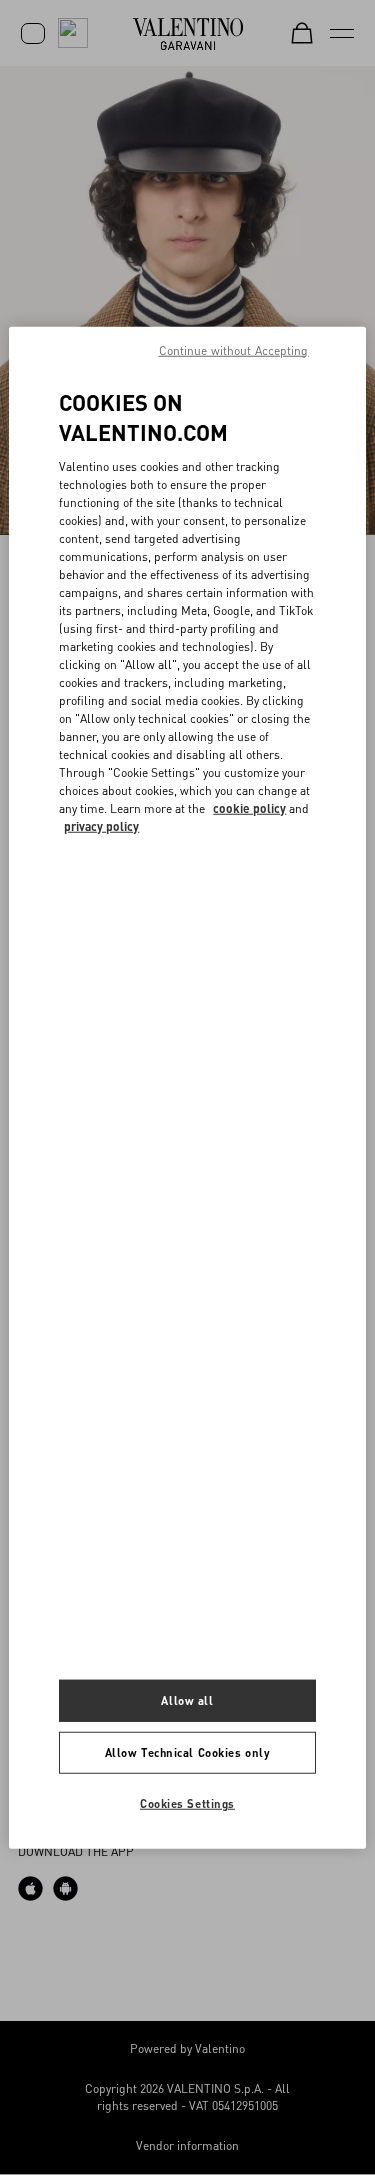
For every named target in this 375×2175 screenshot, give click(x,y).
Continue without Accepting (234, 349)
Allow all (187, 1700)
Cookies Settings (187, 1803)
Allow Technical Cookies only (188, 1752)
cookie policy (249, 808)
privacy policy (101, 826)
